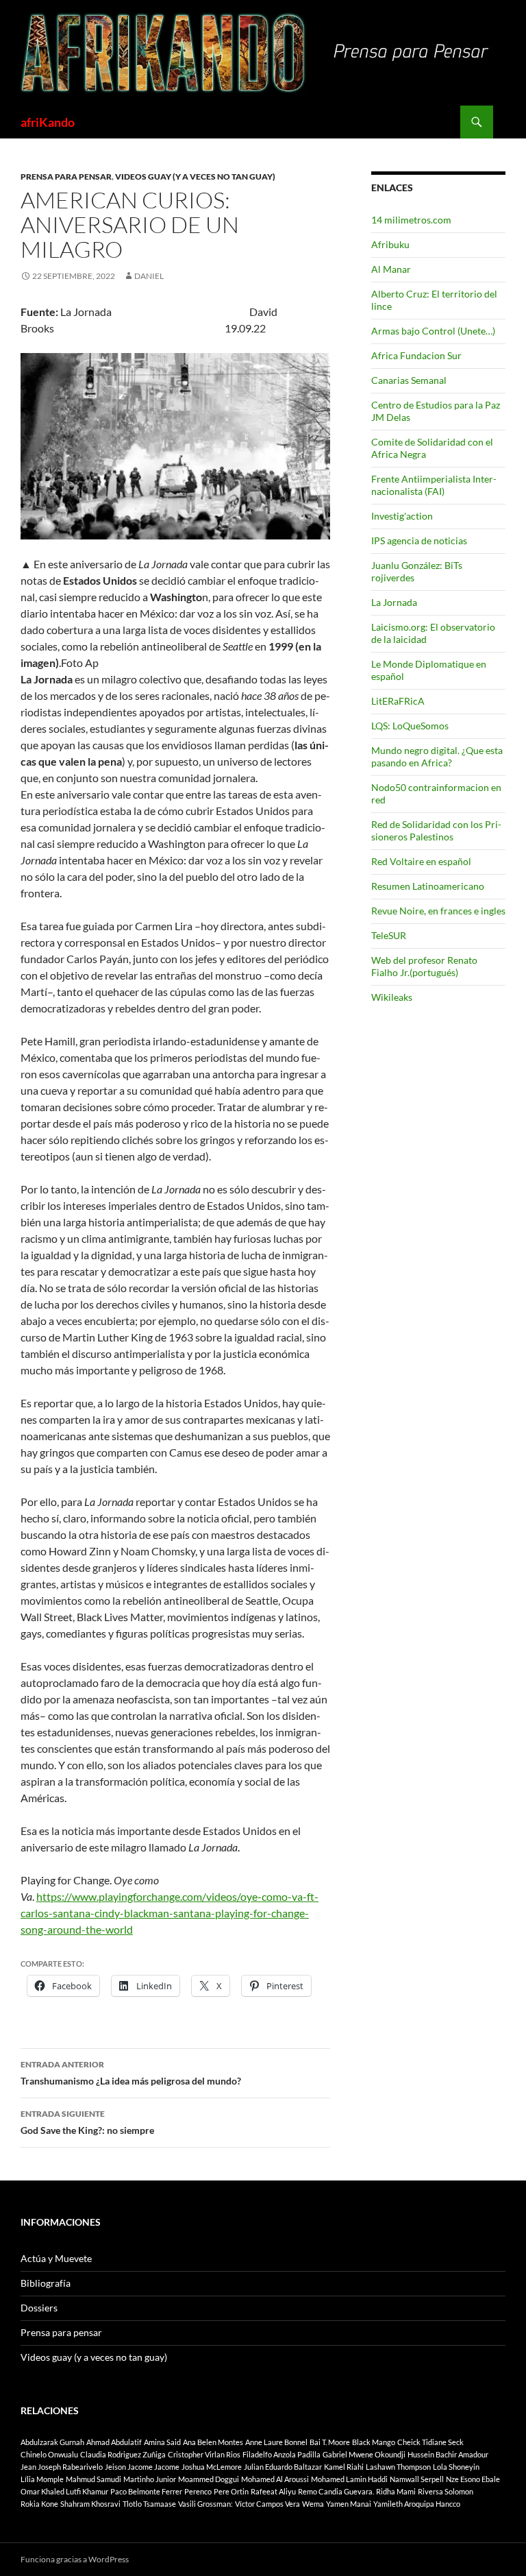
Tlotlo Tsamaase (149, 2504)
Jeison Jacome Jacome (142, 2467)
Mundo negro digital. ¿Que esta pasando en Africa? (437, 756)
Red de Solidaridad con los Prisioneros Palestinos (436, 830)
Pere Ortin (231, 2491)
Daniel (149, 276)
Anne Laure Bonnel (276, 2442)
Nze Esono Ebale (473, 2479)
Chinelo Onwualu (49, 2454)
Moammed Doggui (209, 2479)
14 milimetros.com (411, 220)
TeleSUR (389, 935)
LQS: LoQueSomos (410, 726)
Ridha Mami (396, 2491)
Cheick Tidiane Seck (430, 2442)
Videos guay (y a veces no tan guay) (195, 177)
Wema (313, 2504)
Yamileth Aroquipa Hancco (417, 2504)
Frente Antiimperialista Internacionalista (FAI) (434, 485)
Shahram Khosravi (90, 2504)
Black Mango (374, 2442)
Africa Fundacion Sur (416, 355)
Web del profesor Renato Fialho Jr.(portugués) (424, 966)
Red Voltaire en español (421, 861)
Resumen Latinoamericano (428, 886)
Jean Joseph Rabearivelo (62, 2467)
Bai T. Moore (330, 2442)
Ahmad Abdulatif (114, 2442)
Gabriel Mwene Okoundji (364, 2454)
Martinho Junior (150, 2479)
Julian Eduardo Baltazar (283, 2467)
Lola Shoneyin (456, 2467)
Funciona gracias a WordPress (75, 2559)
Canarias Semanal (409, 380)
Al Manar (391, 269)
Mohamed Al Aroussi (275, 2479)
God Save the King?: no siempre (87, 2122)
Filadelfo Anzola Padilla (281, 2454)
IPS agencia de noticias (419, 540)
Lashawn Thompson (398, 2467)
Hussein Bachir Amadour (448, 2454)
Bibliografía (46, 2283)
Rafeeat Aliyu (273, 2491)
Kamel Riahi (344, 2467)
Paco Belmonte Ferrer (146, 2491)
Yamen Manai (349, 2504)
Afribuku (390, 244)
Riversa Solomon (446, 2491)
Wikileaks (392, 997)
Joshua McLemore (212, 2467)
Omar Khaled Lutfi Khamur (64, 2491)
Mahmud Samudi (93, 2479)
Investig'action (402, 516)
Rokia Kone (39, 2504)
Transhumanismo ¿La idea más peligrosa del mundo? (131, 2073)
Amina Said (162, 2442)
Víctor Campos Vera (267, 2504)
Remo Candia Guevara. (336, 2491)
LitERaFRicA (398, 701)
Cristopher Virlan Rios (204, 2454)
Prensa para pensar (66, 177)
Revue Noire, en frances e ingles (438, 911)
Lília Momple (42, 2479)
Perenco (198, 2491)
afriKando (48, 122)
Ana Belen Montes (213, 2442)
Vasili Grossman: (205, 2504)
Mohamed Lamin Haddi (349, 2479)
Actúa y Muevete (56, 2258)
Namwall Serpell (417, 2479)
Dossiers (39, 2308)
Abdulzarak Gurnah (52, 2442)
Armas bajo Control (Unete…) (433, 331)
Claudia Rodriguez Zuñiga (123, 2454)
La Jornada (394, 602)
